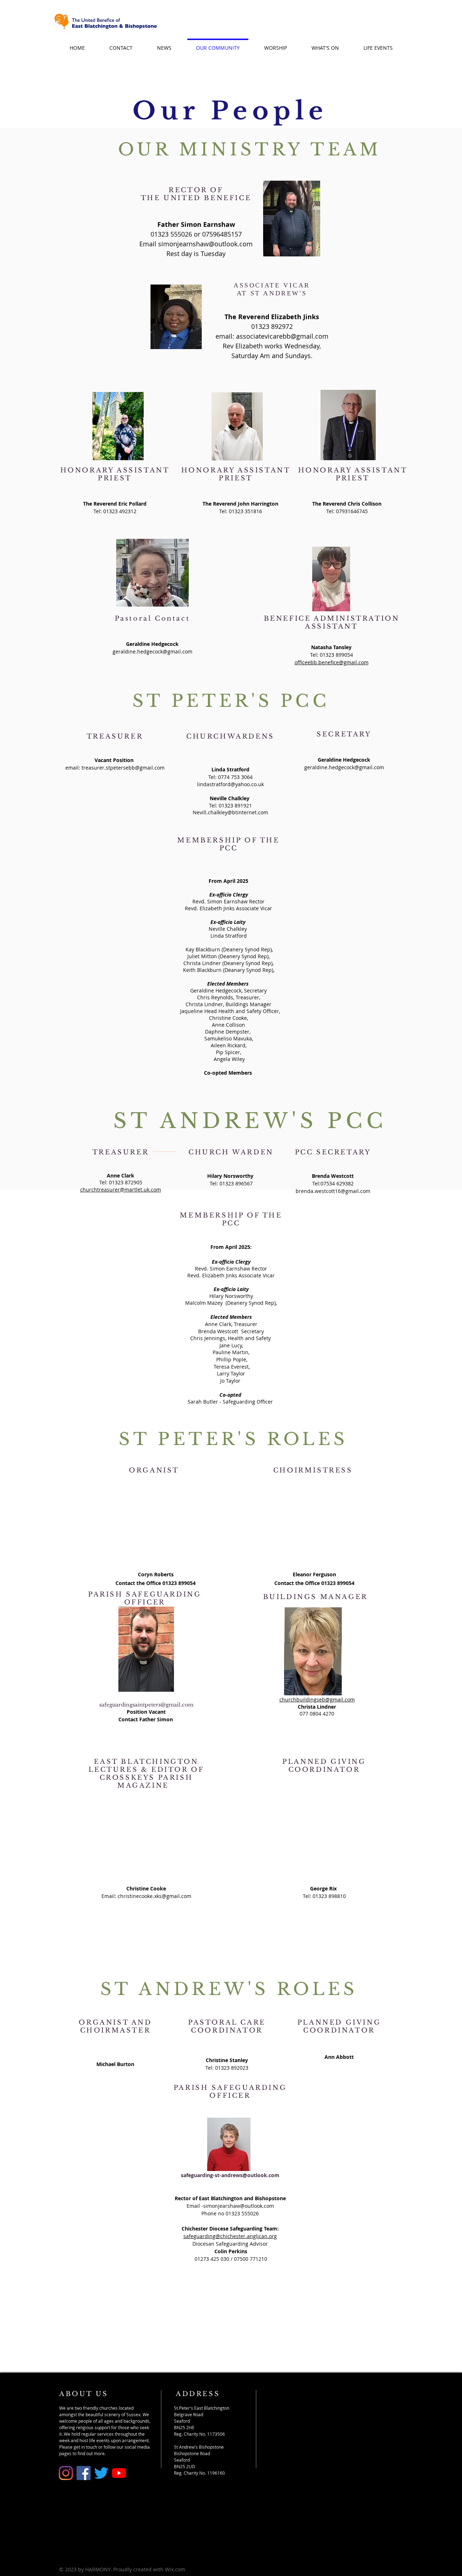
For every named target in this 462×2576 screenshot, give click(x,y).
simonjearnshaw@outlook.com (205, 244)
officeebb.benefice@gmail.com (332, 662)
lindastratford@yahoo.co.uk (230, 784)
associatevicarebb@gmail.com (282, 336)
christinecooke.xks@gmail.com (154, 1896)
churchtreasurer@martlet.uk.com (121, 1190)
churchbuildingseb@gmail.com (317, 1699)
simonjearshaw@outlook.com (239, 2206)
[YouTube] (119, 2473)
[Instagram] (66, 2473)
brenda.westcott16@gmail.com (333, 1191)
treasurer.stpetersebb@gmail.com (123, 768)
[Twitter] (101, 2473)
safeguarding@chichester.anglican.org (230, 2236)
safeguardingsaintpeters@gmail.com (146, 1705)
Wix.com (175, 2569)
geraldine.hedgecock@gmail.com (152, 651)
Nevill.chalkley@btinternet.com (230, 812)
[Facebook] (84, 2473)
